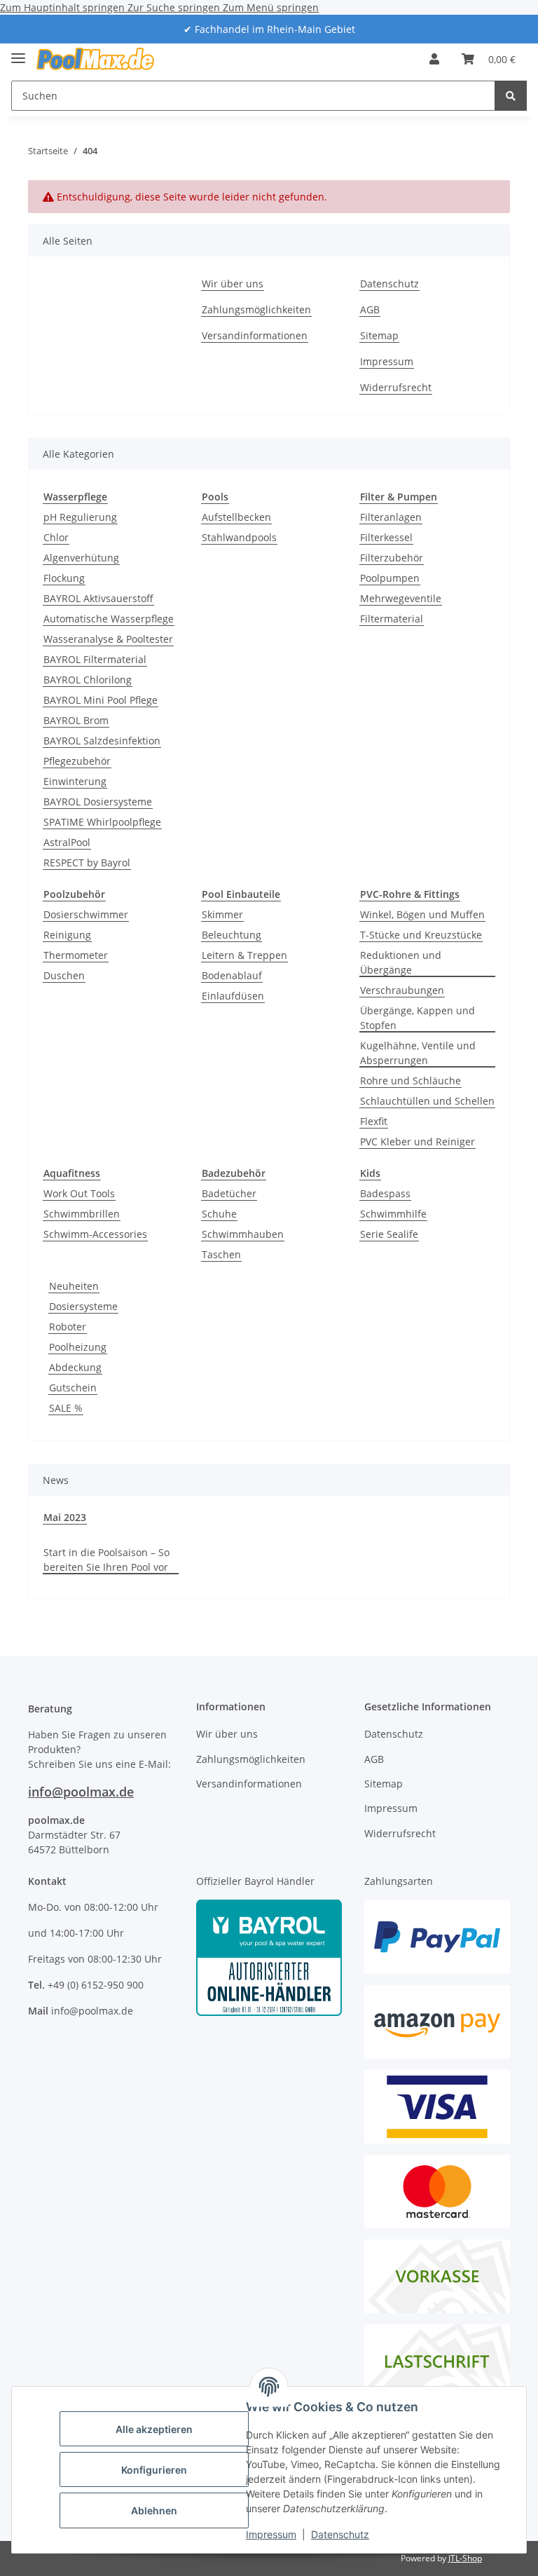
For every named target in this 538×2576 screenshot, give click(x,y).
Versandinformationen (255, 335)
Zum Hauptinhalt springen (64, 7)
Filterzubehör (392, 558)
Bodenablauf (232, 975)
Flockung (64, 578)
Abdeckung (75, 1367)
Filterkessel (386, 537)
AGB (370, 309)
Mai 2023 (65, 1517)
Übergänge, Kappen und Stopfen (418, 1018)
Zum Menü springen (271, 7)
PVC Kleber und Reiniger (418, 1142)
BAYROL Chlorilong (88, 680)
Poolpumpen (390, 578)
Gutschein (73, 1388)
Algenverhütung (81, 558)
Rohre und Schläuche (411, 1081)
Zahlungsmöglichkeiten (256, 309)
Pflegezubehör (77, 761)
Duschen (64, 975)
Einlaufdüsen (233, 996)
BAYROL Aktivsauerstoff (98, 598)
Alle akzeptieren (154, 2429)
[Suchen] (511, 96)
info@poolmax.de (81, 1792)
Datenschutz (340, 2534)
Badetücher (229, 1193)
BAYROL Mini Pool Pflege (101, 700)
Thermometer (76, 955)
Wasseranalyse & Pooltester (108, 639)
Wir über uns (233, 284)
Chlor (56, 537)
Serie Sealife (389, 1234)
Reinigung (67, 935)
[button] (434, 59)
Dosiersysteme (83, 1306)
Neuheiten (74, 1286)
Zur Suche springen (175, 7)
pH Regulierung (80, 517)
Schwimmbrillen (82, 1214)
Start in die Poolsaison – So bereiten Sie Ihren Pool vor (106, 1560)
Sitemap (379, 335)
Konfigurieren (154, 2470)
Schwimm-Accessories (95, 1234)
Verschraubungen (402, 990)
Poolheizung (78, 1347)
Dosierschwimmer (86, 914)
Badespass (385, 1193)
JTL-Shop (465, 2558)
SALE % (66, 1408)
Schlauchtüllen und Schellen (427, 1101)
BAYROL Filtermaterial (95, 659)
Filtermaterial (392, 619)
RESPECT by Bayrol (87, 863)
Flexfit (374, 1121)
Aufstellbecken (236, 517)
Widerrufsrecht (396, 387)
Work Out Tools (79, 1193)
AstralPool (67, 842)
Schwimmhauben (243, 1234)
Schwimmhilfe (393, 1214)
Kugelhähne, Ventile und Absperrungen (418, 1053)
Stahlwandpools (239, 537)
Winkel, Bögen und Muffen (422, 914)
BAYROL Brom (76, 720)
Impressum (271, 2534)
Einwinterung (75, 781)
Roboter (68, 1327)
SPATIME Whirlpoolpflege (102, 822)
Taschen (221, 1254)
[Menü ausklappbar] (18, 52)
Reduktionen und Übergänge (401, 962)
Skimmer (222, 914)
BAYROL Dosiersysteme (98, 802)
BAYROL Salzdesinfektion (102, 741)
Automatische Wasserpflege (109, 619)
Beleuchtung (232, 935)
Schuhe (219, 1214)
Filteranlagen (391, 517)
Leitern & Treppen (244, 955)
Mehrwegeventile (401, 598)
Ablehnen (154, 2510)
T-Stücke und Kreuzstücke (421, 935)
